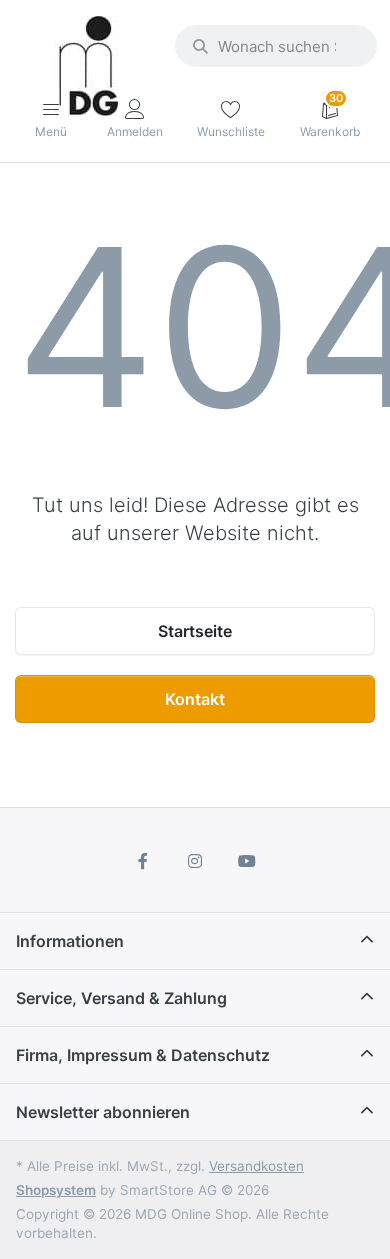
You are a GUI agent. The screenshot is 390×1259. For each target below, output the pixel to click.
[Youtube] (247, 861)
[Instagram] (195, 861)
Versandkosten (256, 1166)
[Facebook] (144, 861)
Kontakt (195, 699)
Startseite (195, 631)
